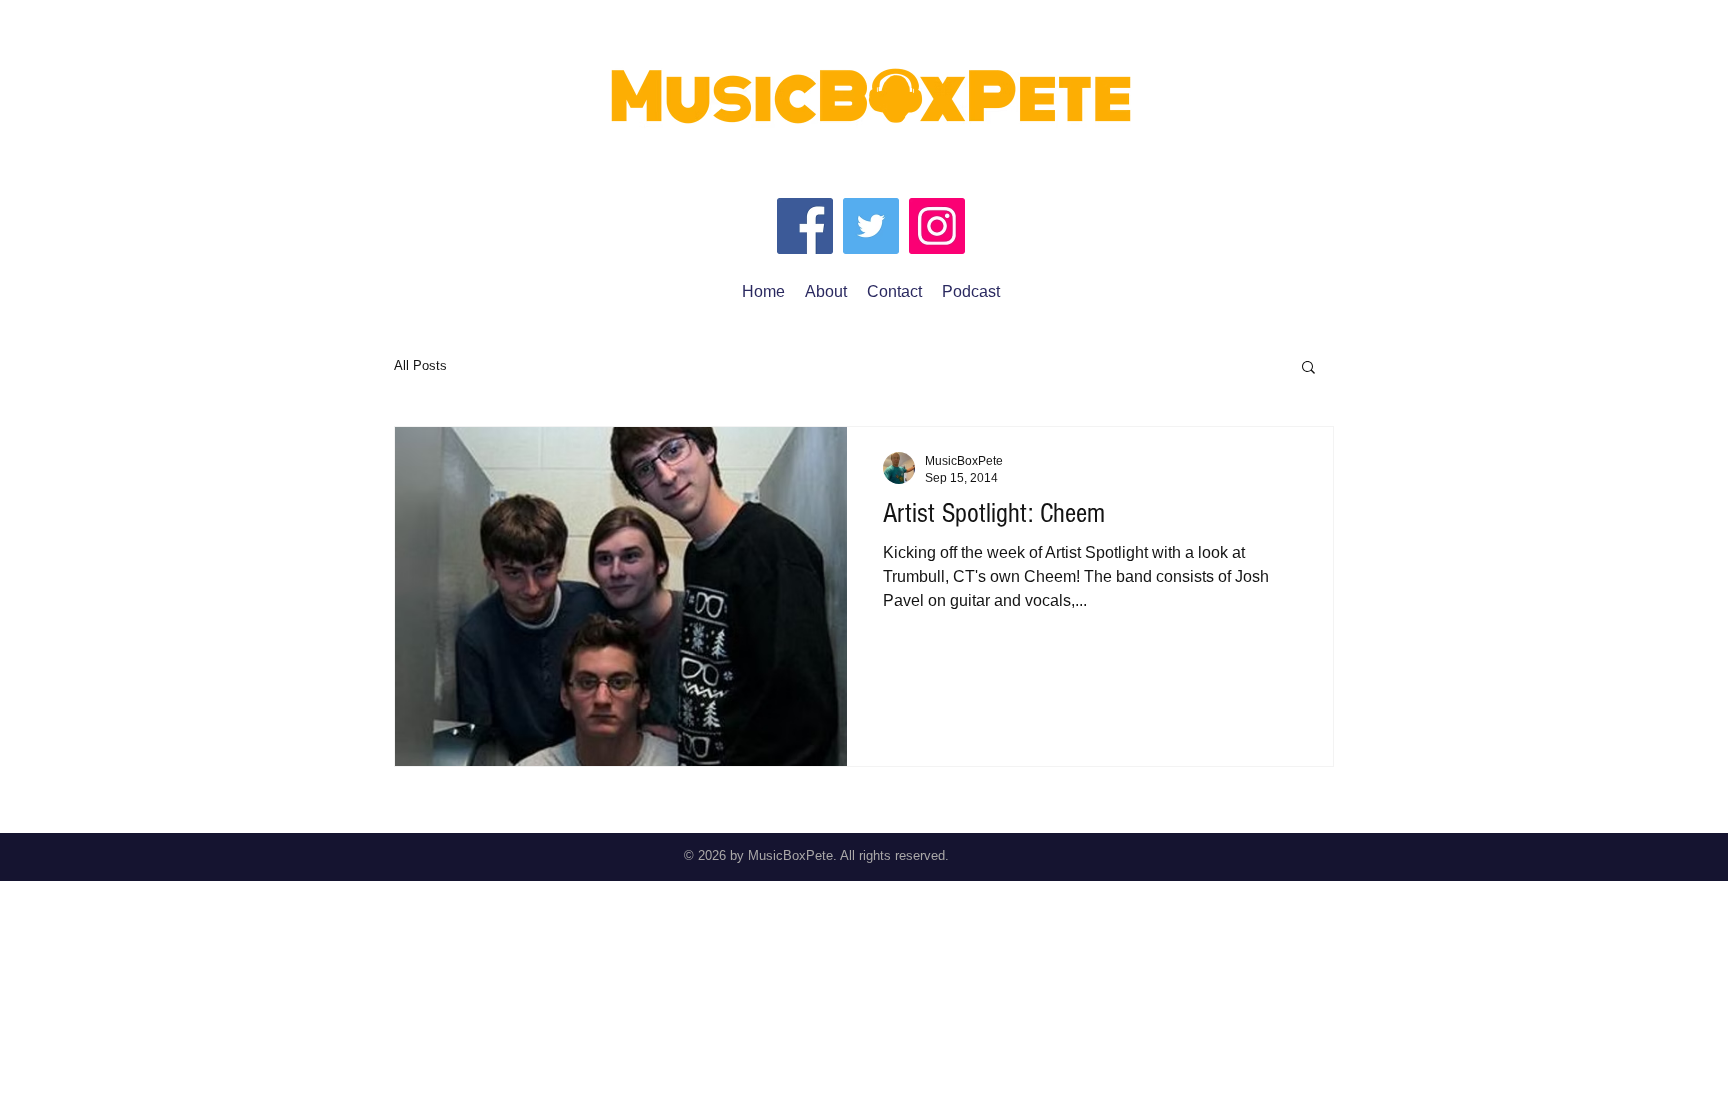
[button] (1308, 368)
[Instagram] (937, 226)
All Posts (420, 365)
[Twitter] (871, 226)
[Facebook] (805, 226)
